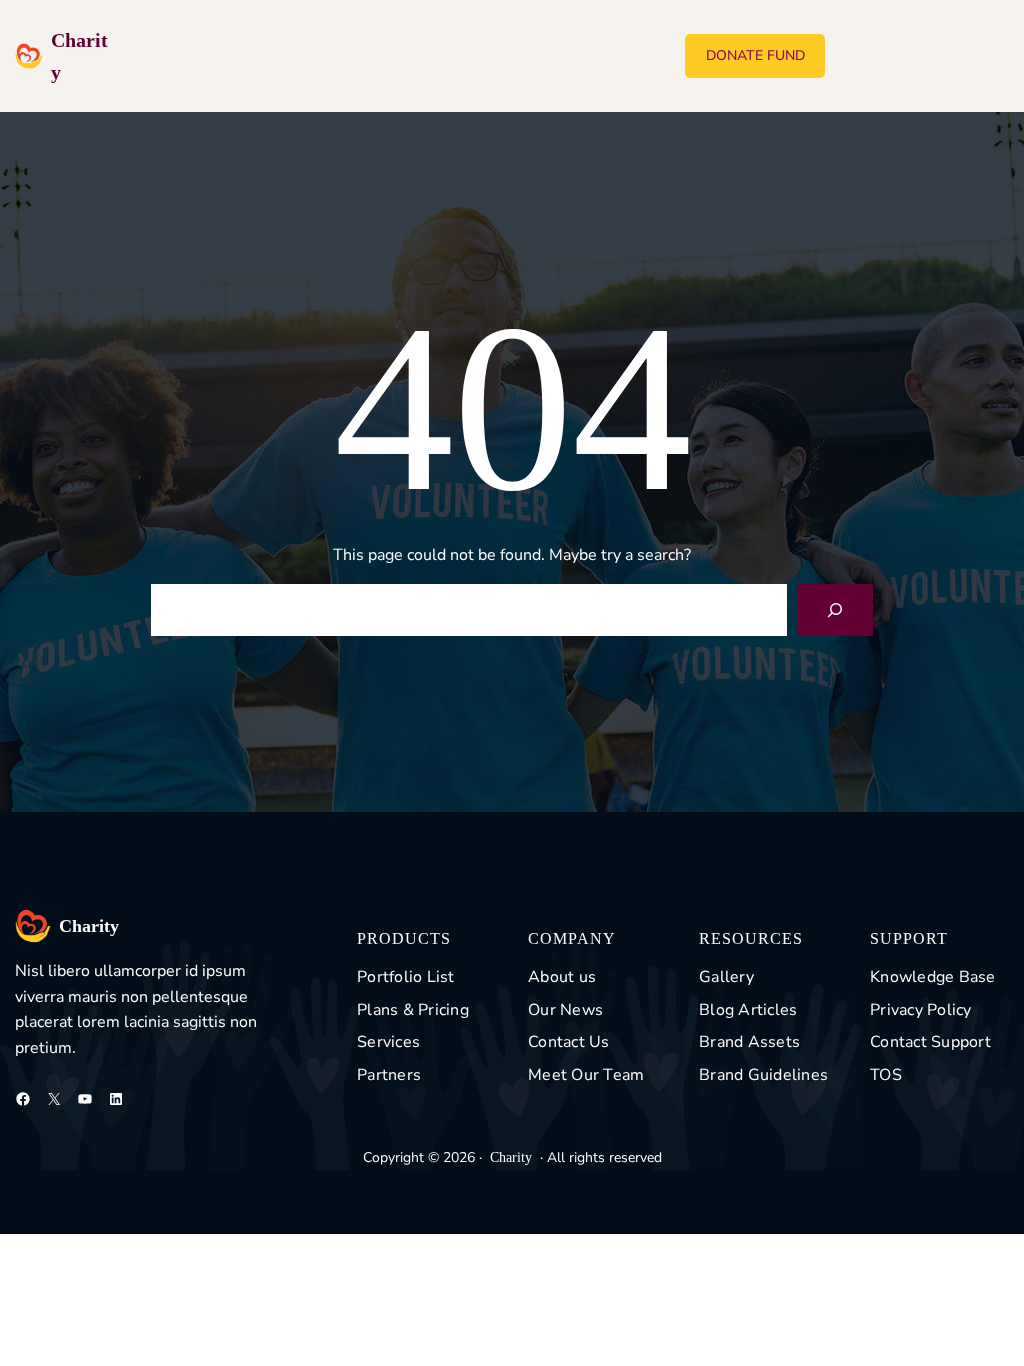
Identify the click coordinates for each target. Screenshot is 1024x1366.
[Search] (835, 610)
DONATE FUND (755, 55)
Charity (89, 926)
